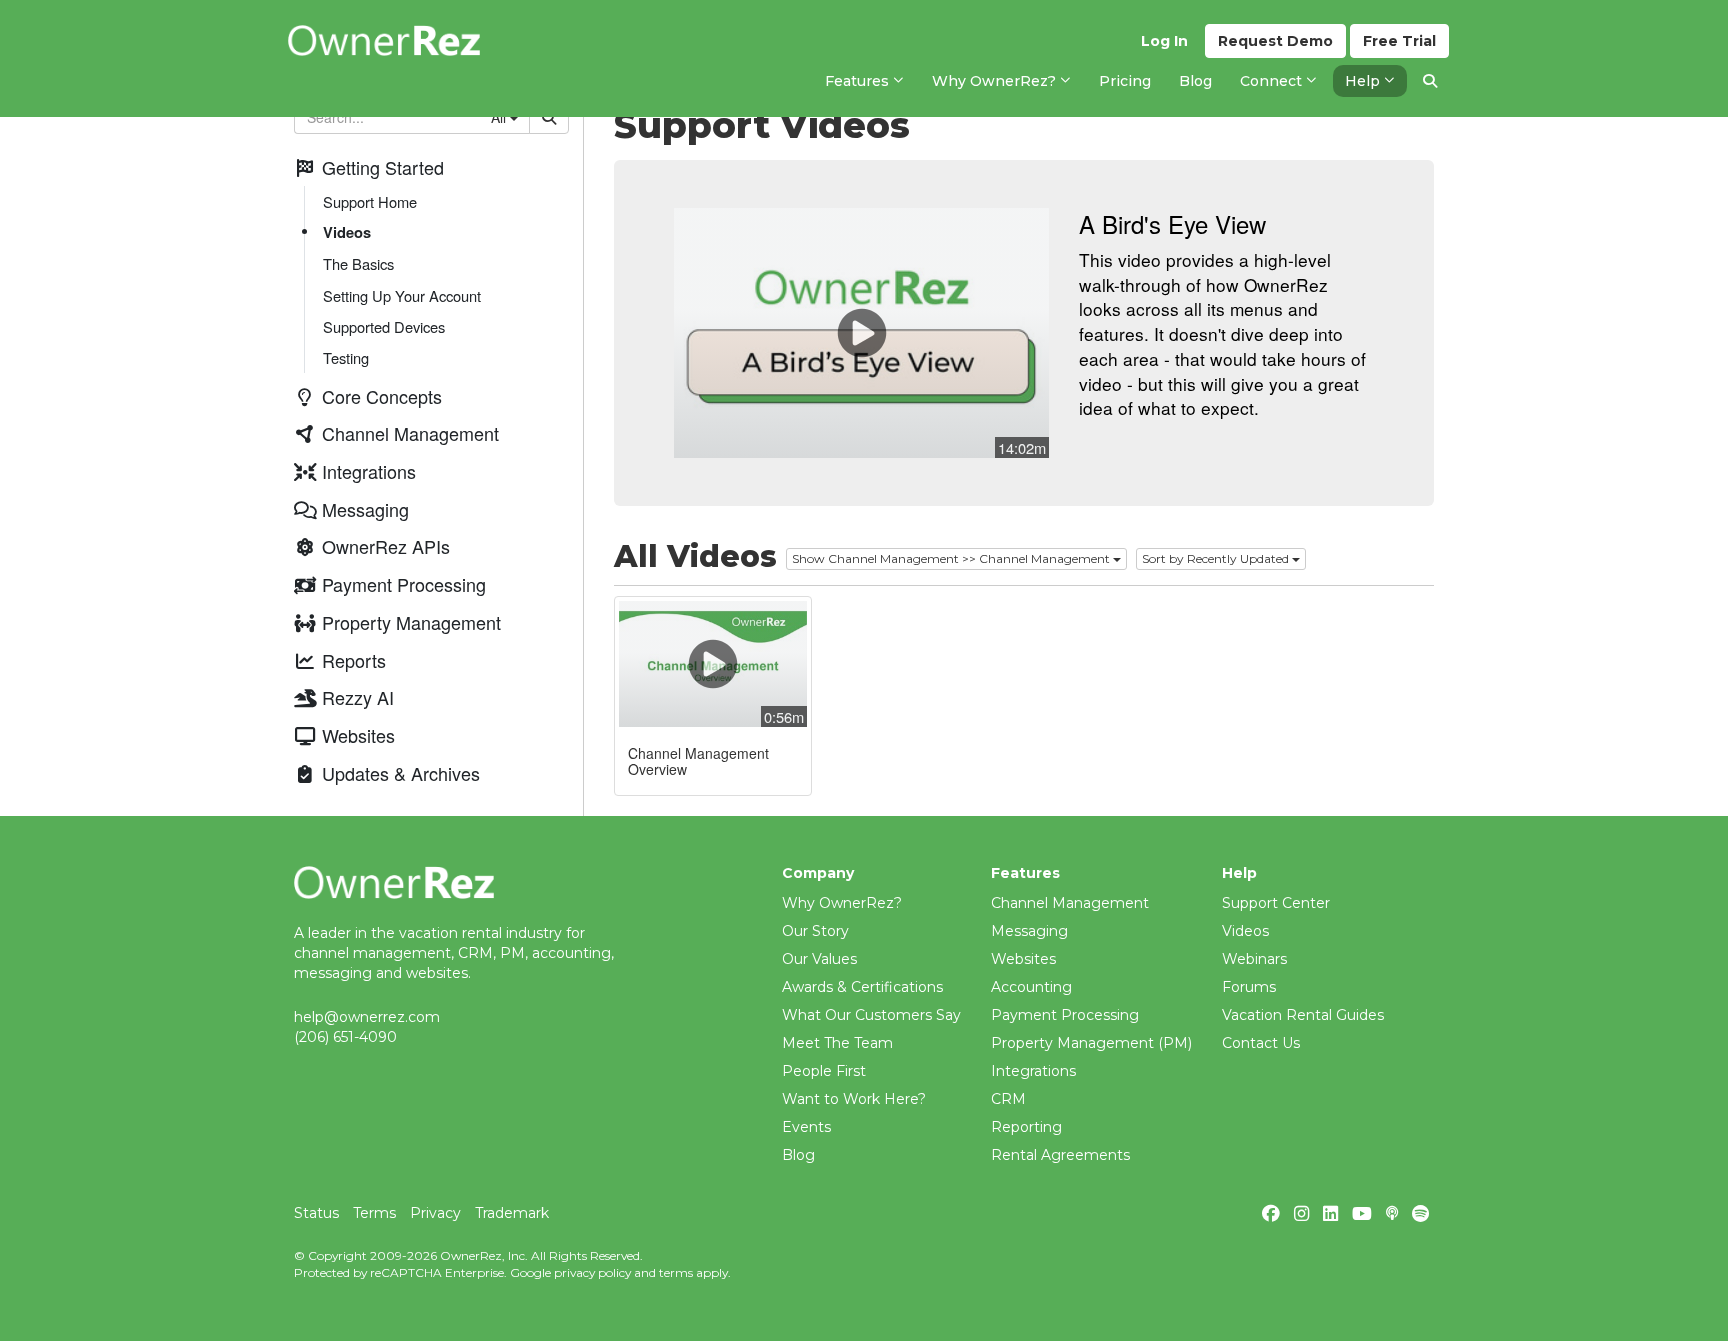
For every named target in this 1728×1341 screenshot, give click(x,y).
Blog (798, 1155)
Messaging (1029, 931)
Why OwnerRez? (842, 903)
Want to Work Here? (854, 1099)
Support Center (1276, 903)
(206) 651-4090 (345, 1037)
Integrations (1033, 1071)
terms (676, 1272)
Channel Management (1070, 903)
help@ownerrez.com (367, 1017)
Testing (346, 357)
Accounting (1031, 987)
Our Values (819, 959)
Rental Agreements (1060, 1155)
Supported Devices (384, 326)
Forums (1249, 987)
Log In (1164, 41)
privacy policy (592, 1272)
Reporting (1026, 1127)
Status (316, 1213)
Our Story (815, 931)
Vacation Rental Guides (1303, 1015)
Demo (1275, 41)
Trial (1399, 41)
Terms (374, 1213)
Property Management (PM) (1091, 1043)
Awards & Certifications (862, 987)
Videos (347, 233)
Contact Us (1261, 1043)
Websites (1023, 959)
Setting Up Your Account (402, 295)
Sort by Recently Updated (1217, 558)
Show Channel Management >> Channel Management (952, 558)
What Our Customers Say (871, 1015)
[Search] (1430, 81)
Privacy (435, 1213)
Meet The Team (837, 1043)
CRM (1008, 1099)
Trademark (512, 1213)
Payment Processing (1065, 1015)
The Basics (358, 264)
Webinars (1254, 959)
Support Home (370, 202)
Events (806, 1127)
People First (824, 1071)
